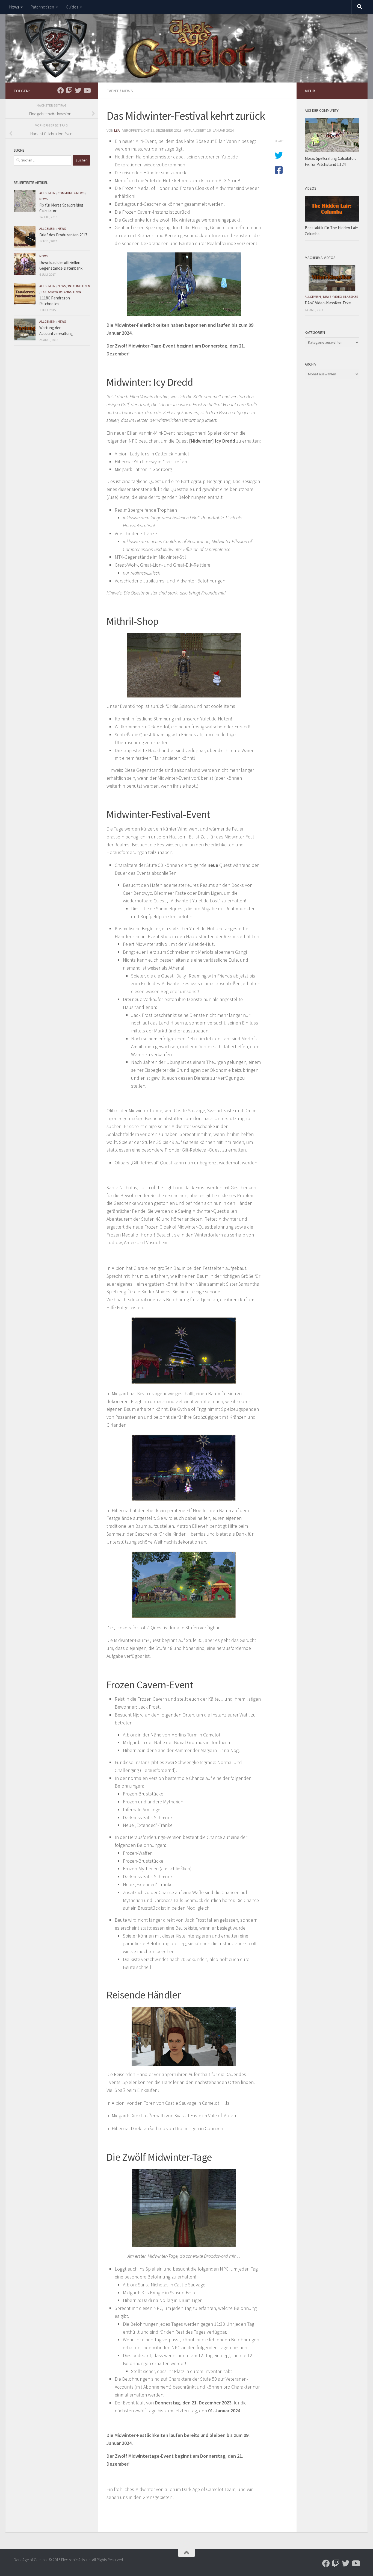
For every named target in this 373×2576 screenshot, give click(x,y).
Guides (72, 7)
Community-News (71, 193)
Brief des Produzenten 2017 (63, 235)
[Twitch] (69, 90)
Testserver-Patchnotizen (61, 292)
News (14, 7)
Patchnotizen (42, 7)
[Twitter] (78, 90)
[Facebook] (61, 90)
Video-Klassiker (346, 297)
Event (113, 91)
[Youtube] (87, 90)
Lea (117, 130)
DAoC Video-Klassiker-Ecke (328, 303)
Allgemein (47, 193)
